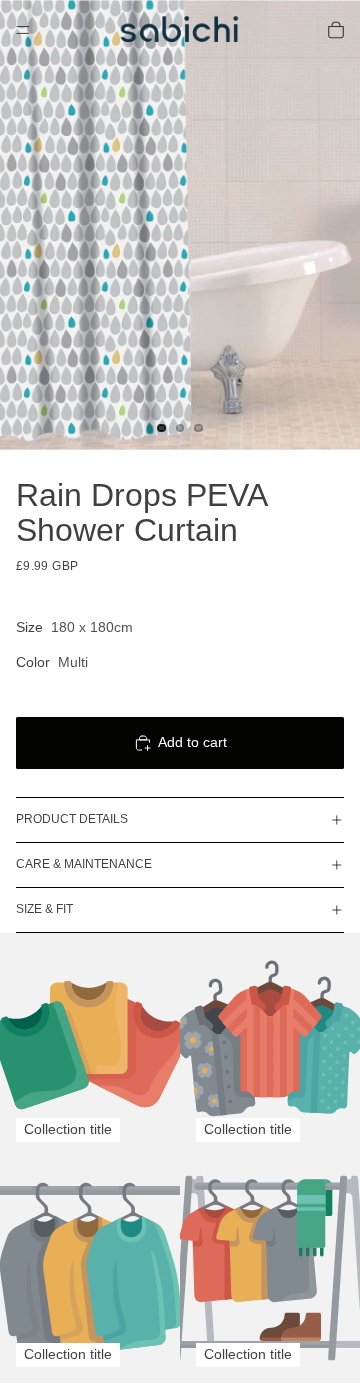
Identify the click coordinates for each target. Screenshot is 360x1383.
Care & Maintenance (84, 864)
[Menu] (23, 30)
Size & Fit (44, 909)
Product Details (72, 819)
